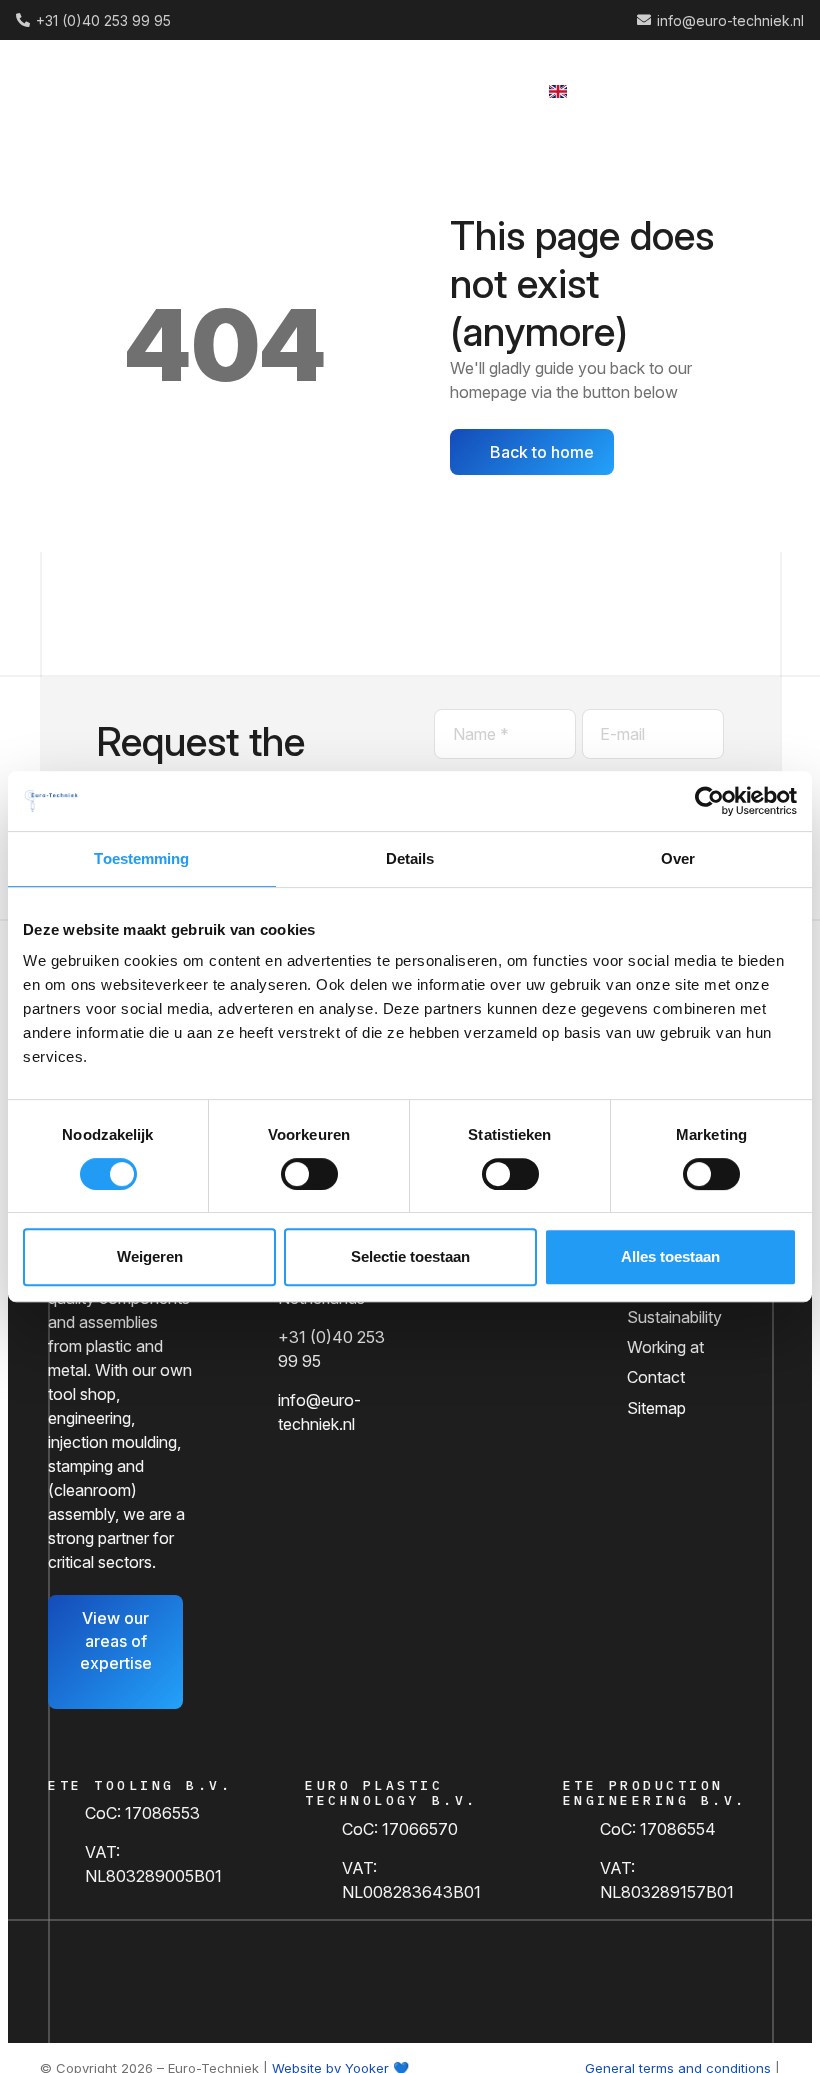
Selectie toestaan (410, 1256)
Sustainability (674, 1317)
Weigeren (150, 1256)
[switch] (309, 1174)
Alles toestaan (670, 1256)
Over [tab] (678, 858)
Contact (656, 1377)
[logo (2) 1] (96, 90)
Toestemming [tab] (141, 858)
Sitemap (656, 1408)
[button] (611, 89)
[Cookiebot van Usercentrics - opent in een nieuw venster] (709, 801)
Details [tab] (410, 858)
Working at (665, 1347)
